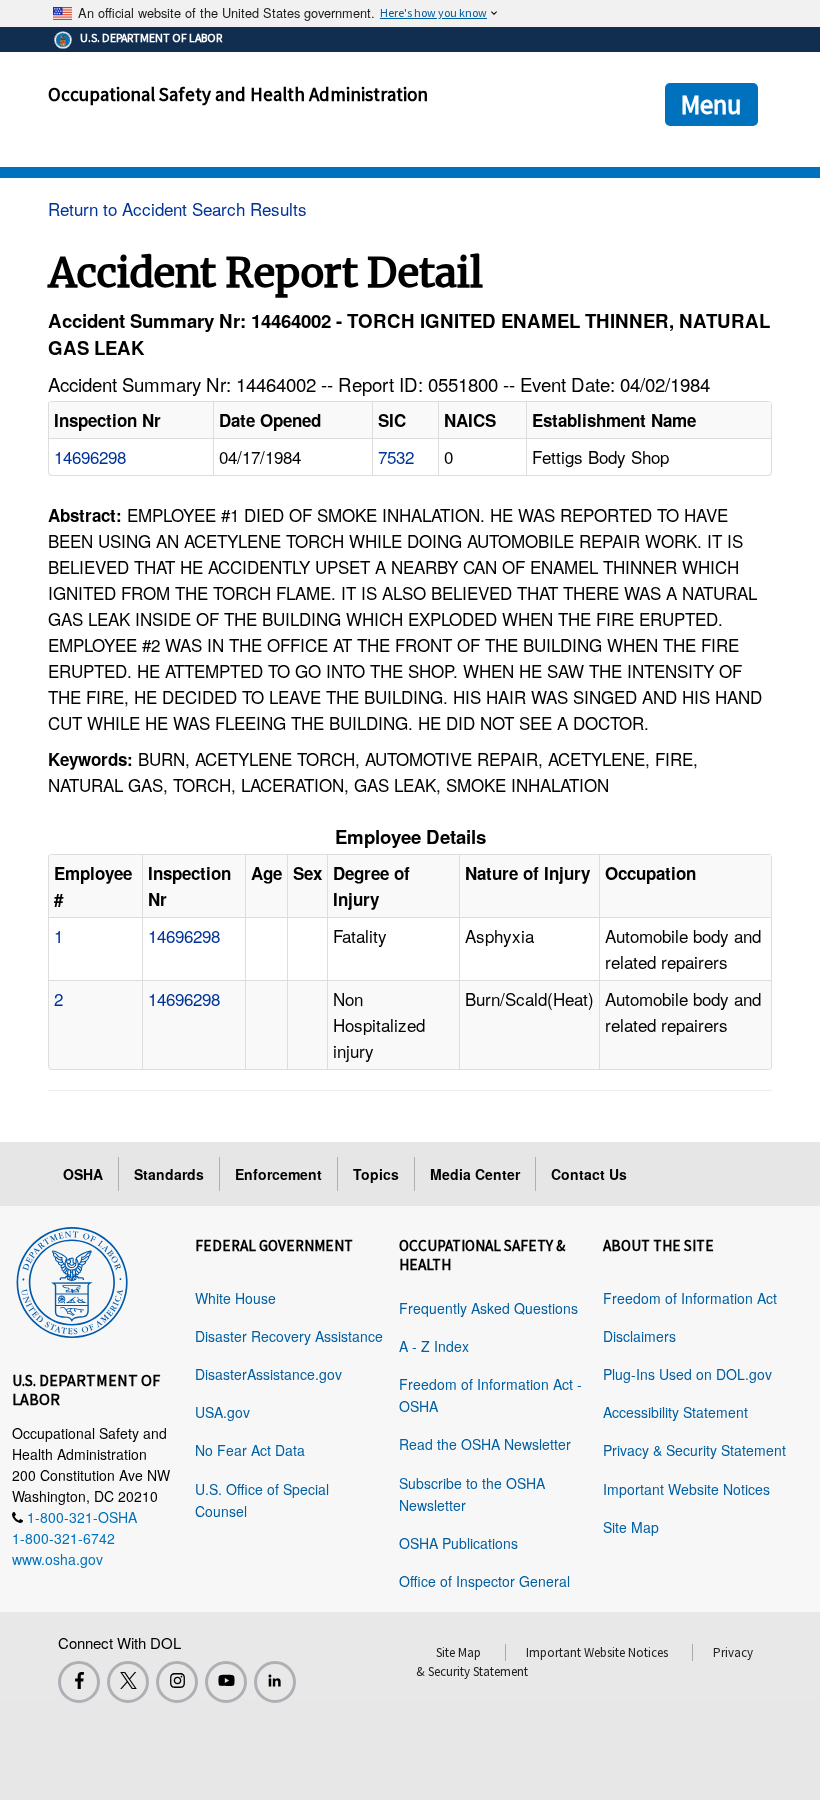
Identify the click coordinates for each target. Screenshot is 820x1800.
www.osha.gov (57, 1559)
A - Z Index (434, 1346)
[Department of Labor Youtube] (226, 1682)
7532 (396, 456)
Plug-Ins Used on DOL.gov (687, 1374)
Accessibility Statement (675, 1412)
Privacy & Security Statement (694, 1450)
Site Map (631, 1527)
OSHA (83, 1174)
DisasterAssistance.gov (268, 1374)
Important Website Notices (686, 1489)
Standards (169, 1174)
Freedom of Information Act (690, 1298)
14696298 (90, 456)
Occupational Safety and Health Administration (238, 94)
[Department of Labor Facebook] (79, 1682)
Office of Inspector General (484, 1581)
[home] (72, 1279)
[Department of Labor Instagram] (177, 1682)
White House (235, 1298)
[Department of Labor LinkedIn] (275, 1682)
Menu (711, 104)
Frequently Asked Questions (488, 1308)
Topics (376, 1174)
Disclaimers (639, 1336)
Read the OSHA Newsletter (485, 1444)
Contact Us (589, 1174)
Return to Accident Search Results (177, 208)
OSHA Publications (458, 1543)
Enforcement (278, 1174)
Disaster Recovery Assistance (289, 1336)
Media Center (475, 1174)
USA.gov (222, 1412)
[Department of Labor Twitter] (128, 1682)
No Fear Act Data (250, 1450)
